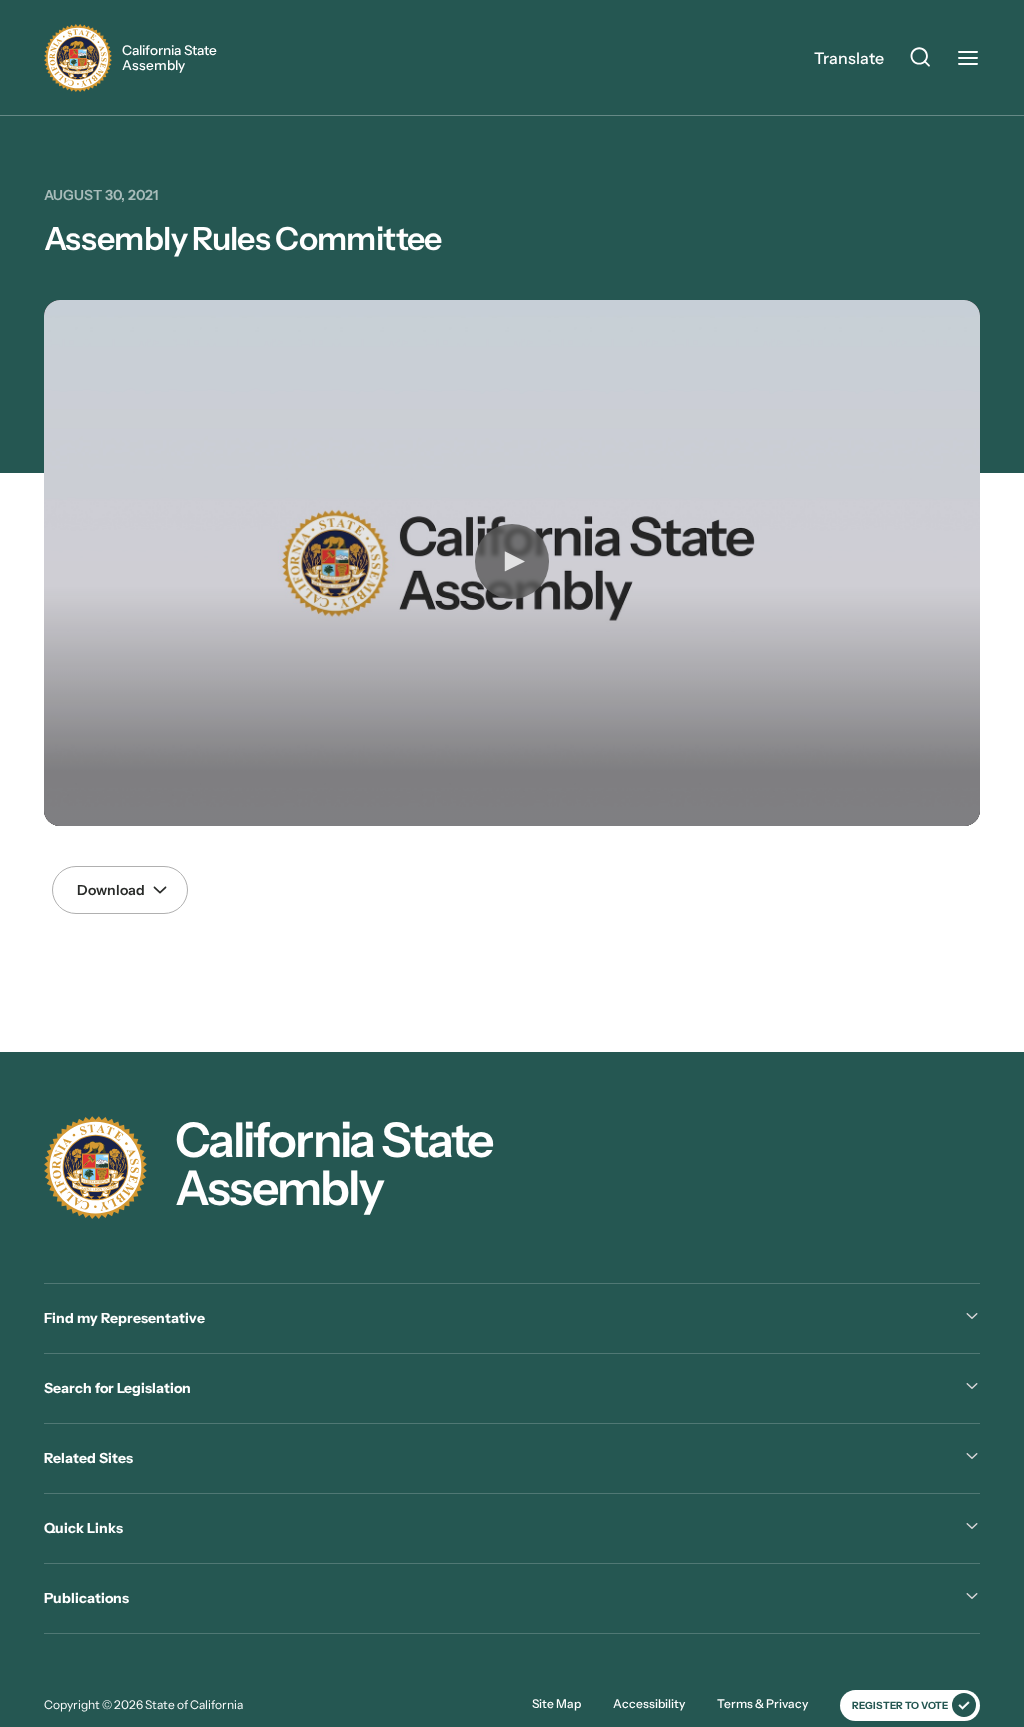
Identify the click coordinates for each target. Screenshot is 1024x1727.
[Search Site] (920, 60)
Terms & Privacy (762, 1703)
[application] (512, 563)
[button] (512, 561)
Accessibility (649, 1703)
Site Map (556, 1703)
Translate (849, 58)
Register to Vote (900, 1705)
